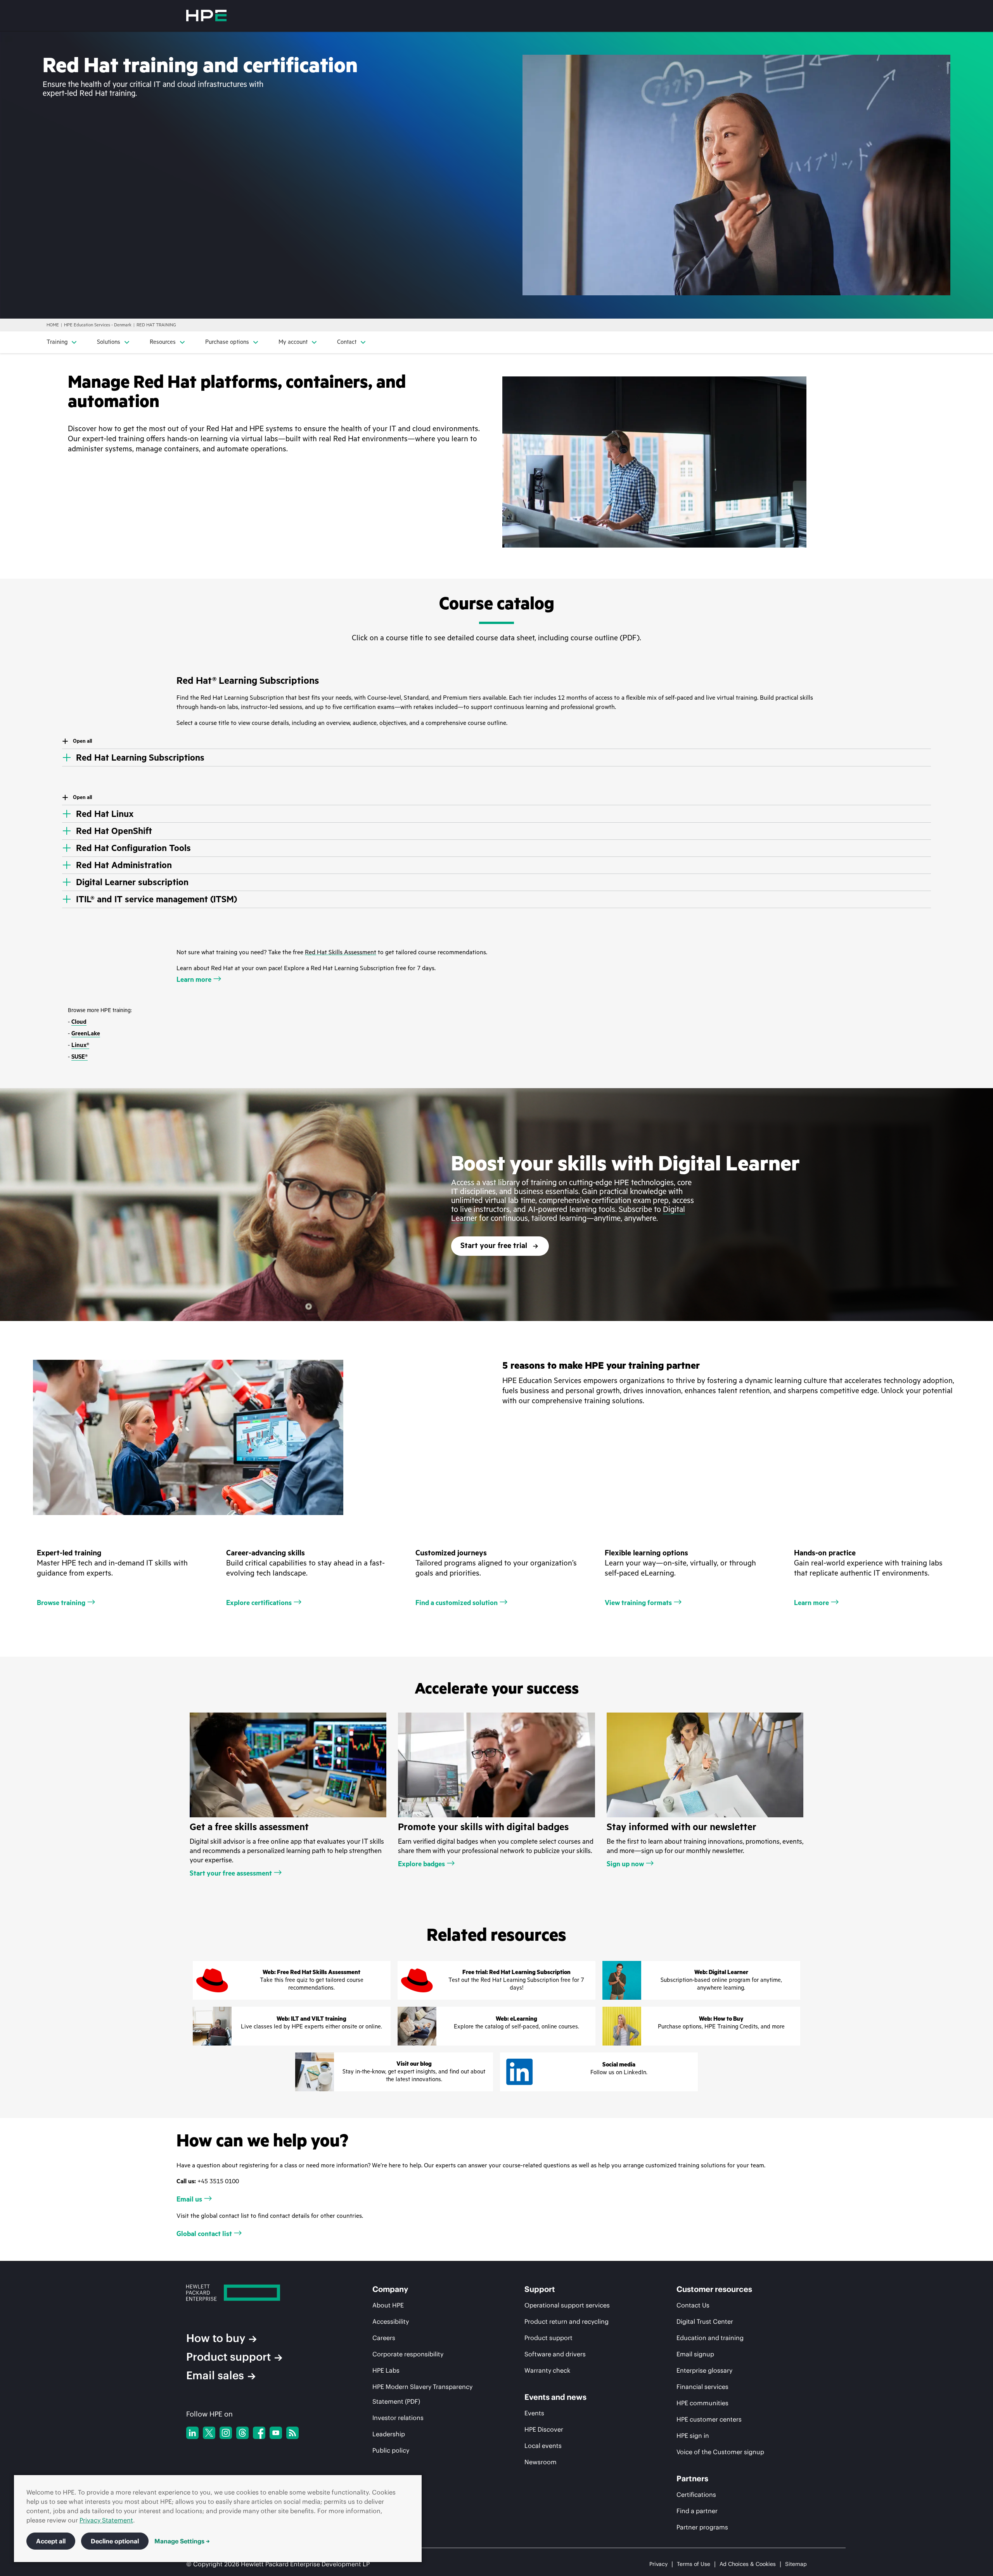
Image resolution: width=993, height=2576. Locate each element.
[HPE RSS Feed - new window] (292, 2433)
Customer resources (714, 2289)
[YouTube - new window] (276, 2433)
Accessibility (391, 2321)
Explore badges (421, 1864)
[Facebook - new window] (259, 2433)
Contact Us (693, 2305)
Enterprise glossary (704, 2370)
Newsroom (541, 2462)
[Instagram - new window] (226, 2433)
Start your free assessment (231, 1873)
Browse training (61, 1603)
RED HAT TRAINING (156, 325)
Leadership (389, 2434)
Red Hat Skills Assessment (341, 952)
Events (534, 2413)
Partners (692, 2479)
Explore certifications (259, 1603)
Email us (189, 2199)
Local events (543, 2446)
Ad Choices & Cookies (748, 2564)
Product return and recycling (567, 2321)
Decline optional (115, 2541)
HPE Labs (386, 2370)
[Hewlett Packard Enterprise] (206, 16)
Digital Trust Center (705, 2321)
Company (390, 2289)
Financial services (702, 2387)
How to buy (216, 2338)
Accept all (51, 2541)
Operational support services (567, 2305)
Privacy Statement (106, 2520)
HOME (53, 325)
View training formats (638, 1603)
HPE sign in (693, 2436)
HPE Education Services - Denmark (98, 325)
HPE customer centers (709, 2419)
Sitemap (796, 2564)
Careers (384, 2338)
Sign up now (625, 1864)
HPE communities (702, 2403)
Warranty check (547, 2370)
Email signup (695, 2354)
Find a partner (697, 2511)
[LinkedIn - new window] (192, 2433)
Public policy (391, 2450)
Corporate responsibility (408, 2354)
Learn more (194, 979)
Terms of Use (694, 2564)
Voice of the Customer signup (720, 2452)
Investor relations (398, 2418)
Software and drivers (555, 2354)
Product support (228, 2357)
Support (540, 2289)
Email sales (215, 2375)
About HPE (388, 2305)
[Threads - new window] (242, 2433)
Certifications (696, 2495)
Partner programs (702, 2527)
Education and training (710, 2338)
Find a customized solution (457, 1603)
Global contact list (204, 2234)
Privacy (658, 2564)
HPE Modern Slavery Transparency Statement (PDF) (422, 2394)
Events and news (555, 2397)
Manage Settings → (182, 2541)
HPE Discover (544, 2429)
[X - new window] (209, 2433)
